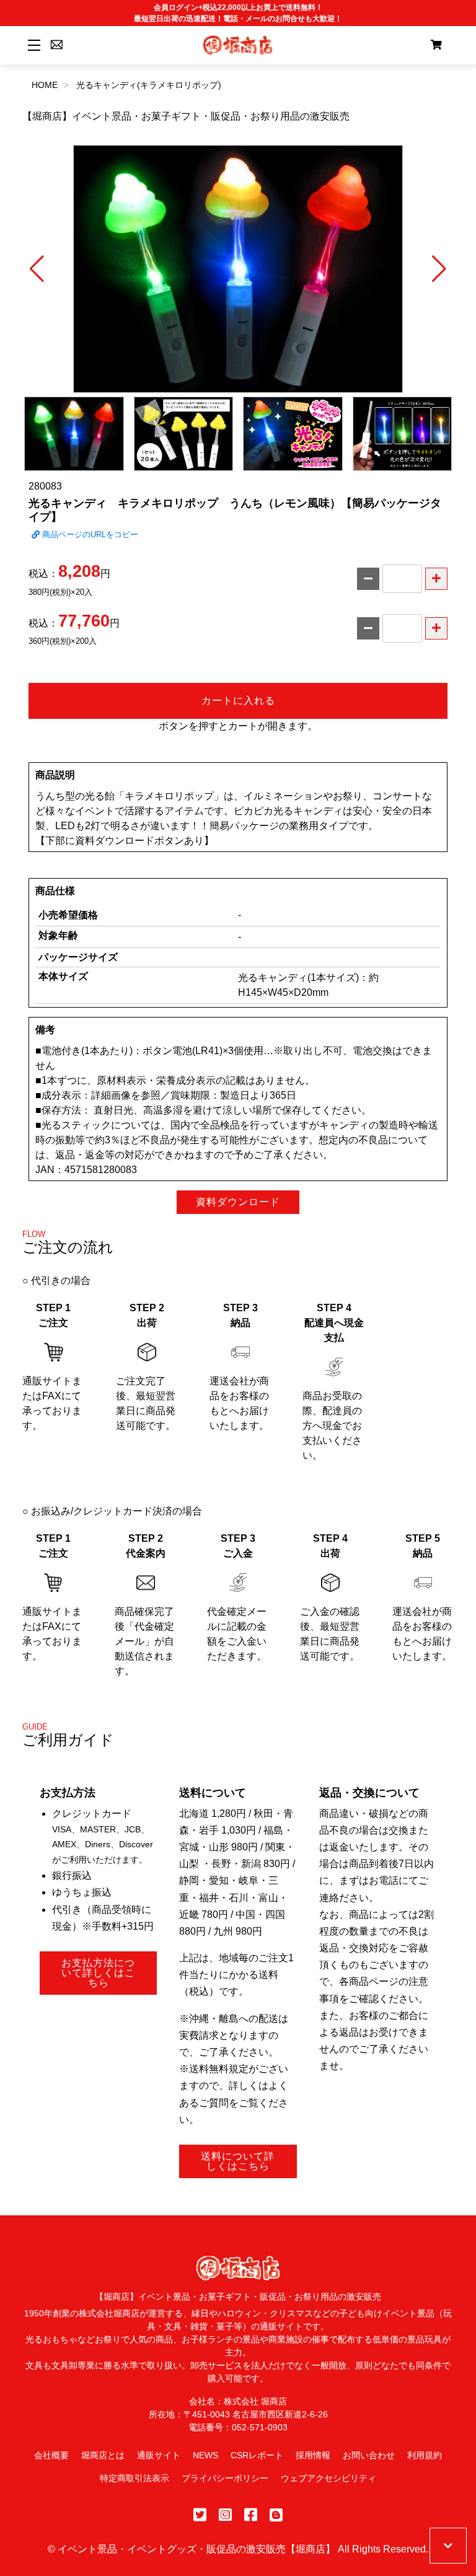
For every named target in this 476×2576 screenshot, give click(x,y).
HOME (45, 85)
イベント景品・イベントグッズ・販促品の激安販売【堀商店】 (196, 2549)
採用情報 (313, 2455)
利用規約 (425, 2455)
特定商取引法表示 (134, 2478)
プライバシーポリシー (225, 2478)
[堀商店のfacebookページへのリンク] (251, 2515)
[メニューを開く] (32, 45)
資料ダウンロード (238, 1202)
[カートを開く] (436, 45)
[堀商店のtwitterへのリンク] (200, 2515)
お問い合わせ (369, 2455)
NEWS (205, 2455)
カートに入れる (238, 701)
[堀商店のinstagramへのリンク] (225, 2515)
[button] (37, 269)
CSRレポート (257, 2455)
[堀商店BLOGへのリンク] (276, 2515)
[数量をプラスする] (436, 579)
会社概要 (51, 2455)
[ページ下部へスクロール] (448, 2546)
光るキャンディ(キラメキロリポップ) (149, 85)
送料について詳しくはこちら (238, 2161)
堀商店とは (103, 2455)
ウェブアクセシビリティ (328, 2478)
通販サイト (159, 2455)
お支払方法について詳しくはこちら (98, 1973)
